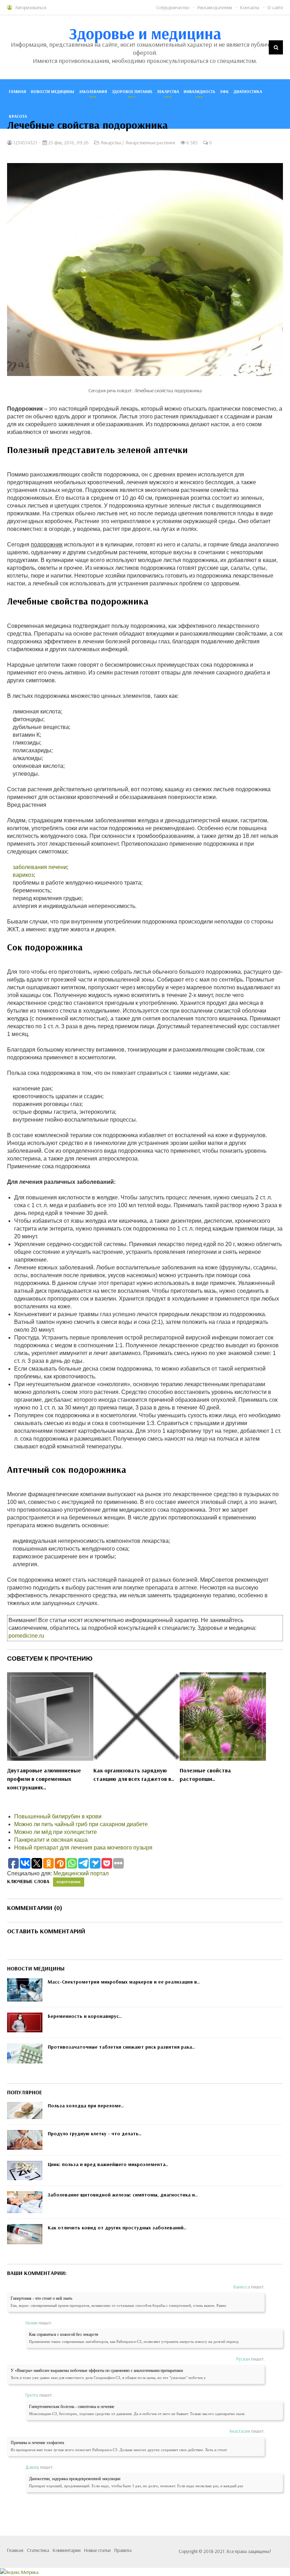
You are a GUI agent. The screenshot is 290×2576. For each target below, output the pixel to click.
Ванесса (242, 2287)
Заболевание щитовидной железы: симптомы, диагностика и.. (123, 2195)
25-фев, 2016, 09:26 (68, 143)
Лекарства (168, 91)
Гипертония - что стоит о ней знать (41, 2298)
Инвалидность (199, 91)
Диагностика (248, 91)
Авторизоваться (31, 7)
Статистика (38, 2550)
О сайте (275, 7)
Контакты (250, 7)
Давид (32, 2467)
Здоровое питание (132, 91)
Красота (18, 116)
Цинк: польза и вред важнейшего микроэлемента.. (108, 2164)
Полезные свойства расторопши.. (205, 1775)
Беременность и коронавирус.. (85, 2016)
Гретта (32, 2395)
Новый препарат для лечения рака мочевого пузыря (83, 1848)
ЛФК (224, 91)
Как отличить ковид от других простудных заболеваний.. (117, 2228)
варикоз (23, 875)
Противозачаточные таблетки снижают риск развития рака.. (121, 2047)
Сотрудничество (173, 7)
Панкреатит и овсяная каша (51, 1840)
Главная (18, 91)
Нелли (31, 2323)
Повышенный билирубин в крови (58, 1816)
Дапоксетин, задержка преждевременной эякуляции (75, 2479)
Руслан (243, 2359)
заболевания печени (40, 867)
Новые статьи (97, 2550)
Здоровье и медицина (145, 33)
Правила (123, 2550)
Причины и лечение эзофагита (37, 2443)
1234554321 (25, 143)
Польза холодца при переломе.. (86, 2106)
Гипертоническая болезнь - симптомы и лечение (72, 2407)
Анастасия (240, 2431)
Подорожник (69, 1882)
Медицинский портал (81, 1873)
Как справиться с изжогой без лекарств (64, 2334)
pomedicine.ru (26, 1636)
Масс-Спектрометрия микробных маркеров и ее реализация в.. (124, 1982)
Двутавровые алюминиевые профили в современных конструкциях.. (44, 1779)
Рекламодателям (215, 7)
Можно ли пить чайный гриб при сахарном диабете (81, 1824)
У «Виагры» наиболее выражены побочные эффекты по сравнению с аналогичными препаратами (97, 2371)
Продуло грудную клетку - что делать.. (95, 2134)
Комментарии (67, 2550)
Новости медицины (53, 91)
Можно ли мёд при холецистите (56, 1832)
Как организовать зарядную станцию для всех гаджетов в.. (134, 1775)
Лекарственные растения (150, 143)
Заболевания (93, 91)
